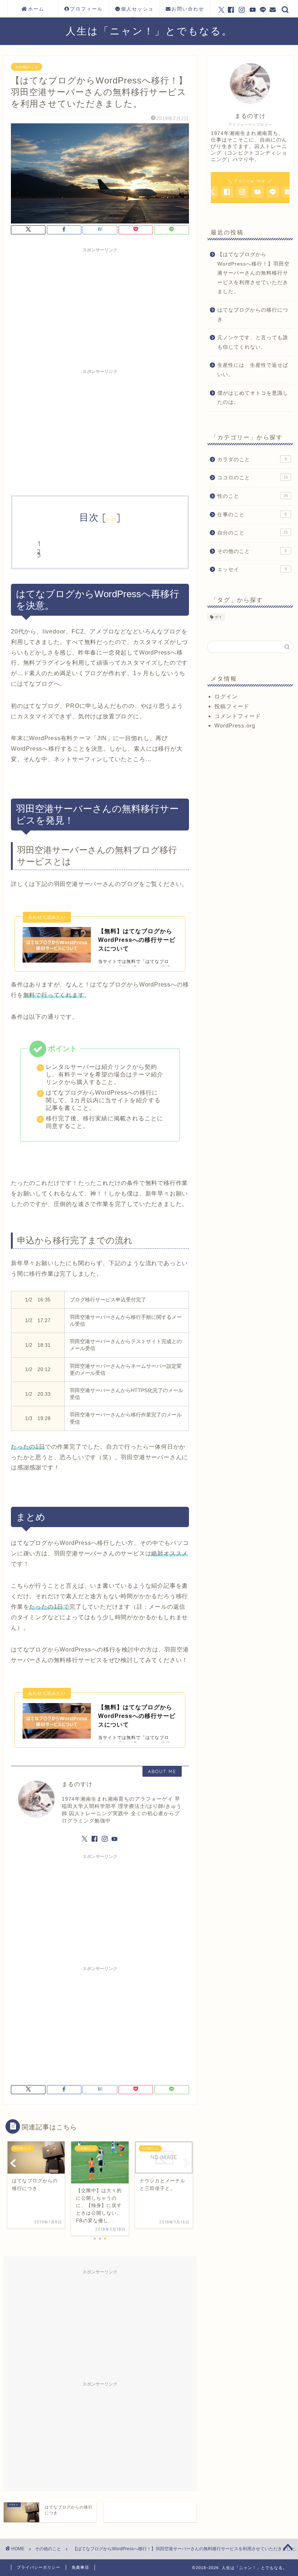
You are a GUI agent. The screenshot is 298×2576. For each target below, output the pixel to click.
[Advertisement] (100, 307)
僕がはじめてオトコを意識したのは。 (253, 398)
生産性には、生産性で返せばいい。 (253, 370)
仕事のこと (252, 515)
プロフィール (86, 9)
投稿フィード (232, 706)
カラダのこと (252, 460)
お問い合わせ (188, 9)
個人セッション (137, 12)
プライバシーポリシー (39, 2567)
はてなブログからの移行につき (253, 315)
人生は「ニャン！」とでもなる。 (149, 31)
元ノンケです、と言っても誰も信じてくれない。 (253, 342)
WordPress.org (235, 725)
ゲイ (218, 617)
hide (111, 519)
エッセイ (252, 569)
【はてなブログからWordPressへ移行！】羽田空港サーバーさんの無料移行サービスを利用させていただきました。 (253, 273)
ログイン (226, 696)
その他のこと (27, 67)
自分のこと (253, 533)
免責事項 (80, 2567)
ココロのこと (253, 478)
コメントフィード (238, 716)
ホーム (36, 9)
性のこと (253, 496)
